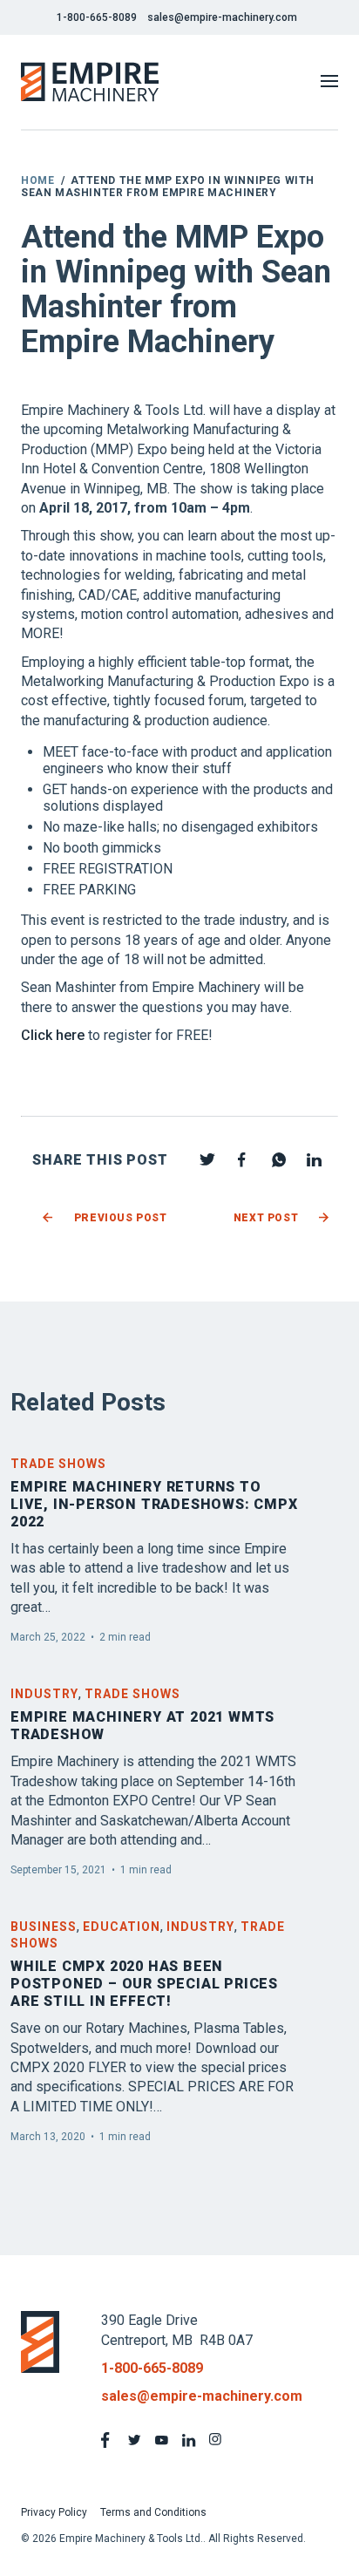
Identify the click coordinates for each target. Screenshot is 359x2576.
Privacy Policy (54, 2512)
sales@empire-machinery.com (222, 17)
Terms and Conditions (153, 2512)
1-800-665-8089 (97, 17)
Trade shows (58, 1464)
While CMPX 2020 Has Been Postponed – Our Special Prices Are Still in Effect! (144, 1984)
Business (44, 1927)
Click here (53, 1035)
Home (37, 180)
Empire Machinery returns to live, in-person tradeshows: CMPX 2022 (154, 1504)
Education (122, 1927)
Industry (44, 1694)
